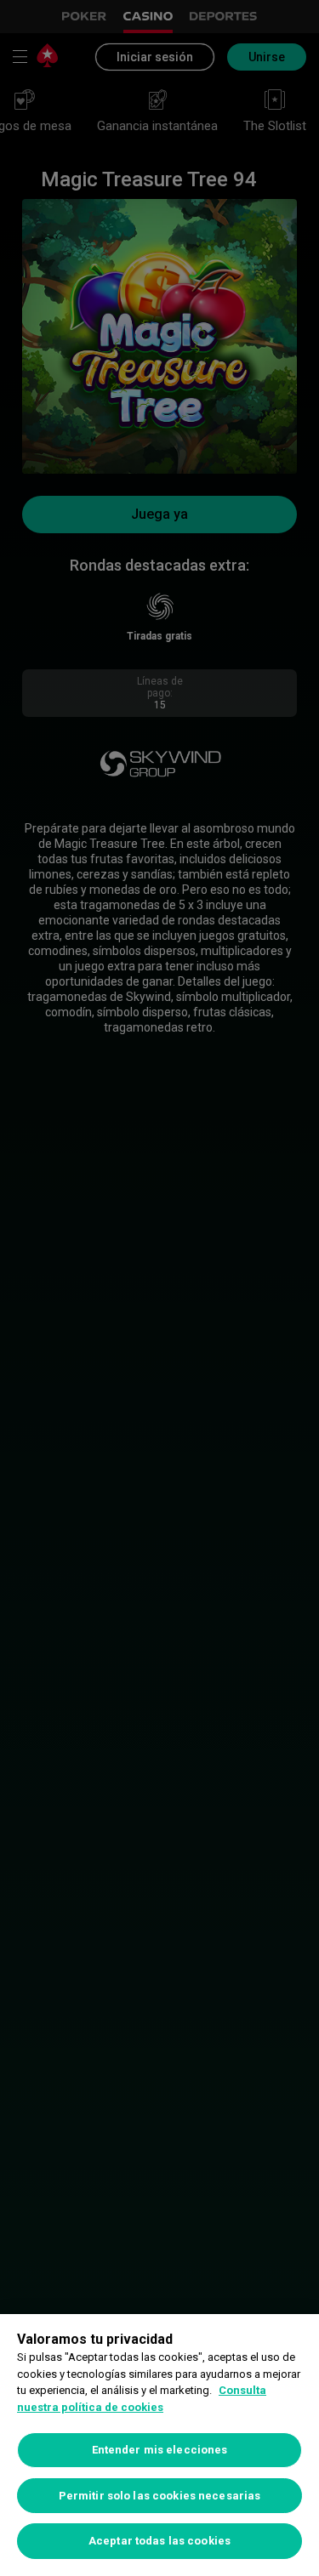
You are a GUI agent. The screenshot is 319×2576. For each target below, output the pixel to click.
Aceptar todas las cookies (159, 2541)
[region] (159, 2445)
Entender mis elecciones (160, 2450)
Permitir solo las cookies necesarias (160, 2496)
